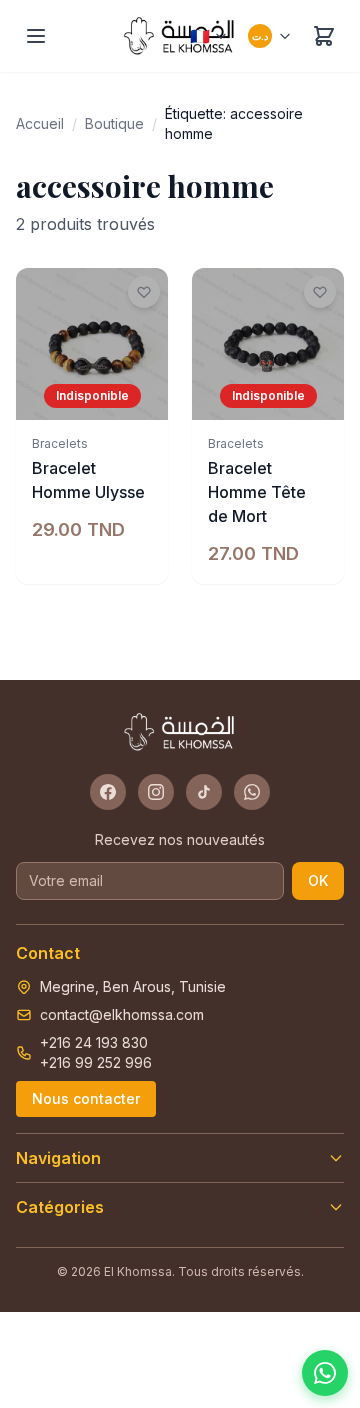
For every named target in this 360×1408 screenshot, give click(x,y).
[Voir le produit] (142, 394)
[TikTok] (204, 792)
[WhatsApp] (252, 792)
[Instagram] (156, 792)
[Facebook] (108, 792)
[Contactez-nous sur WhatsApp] (325, 1373)
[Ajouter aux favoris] (144, 292)
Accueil (40, 123)
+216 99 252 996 (96, 1062)
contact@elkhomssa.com (122, 1014)
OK (318, 880)
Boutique (114, 123)
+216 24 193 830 (94, 1042)
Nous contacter (86, 1098)
